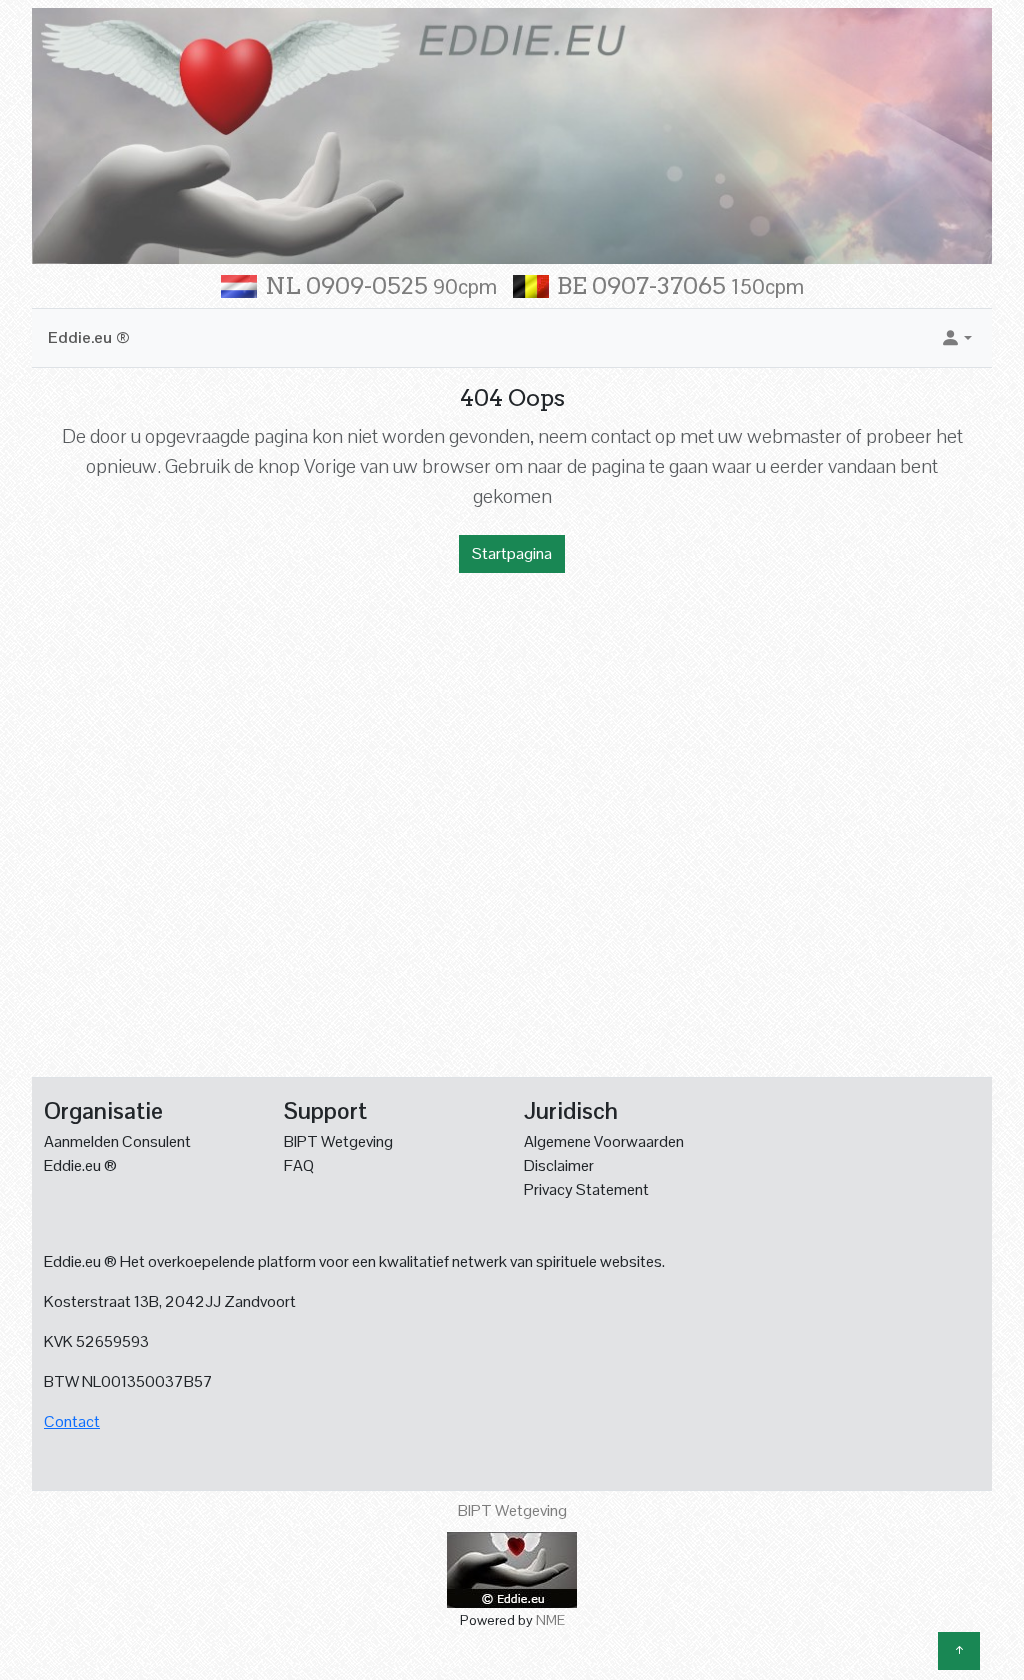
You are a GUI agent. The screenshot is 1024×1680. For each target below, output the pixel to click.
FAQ (299, 1165)
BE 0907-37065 (680, 286)
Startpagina (512, 553)
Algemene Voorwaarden (604, 1141)
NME (550, 1620)
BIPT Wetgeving (338, 1141)
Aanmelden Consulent (117, 1141)
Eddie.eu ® (89, 337)
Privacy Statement (586, 1189)
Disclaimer (559, 1165)
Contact (72, 1421)
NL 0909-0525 (381, 286)
